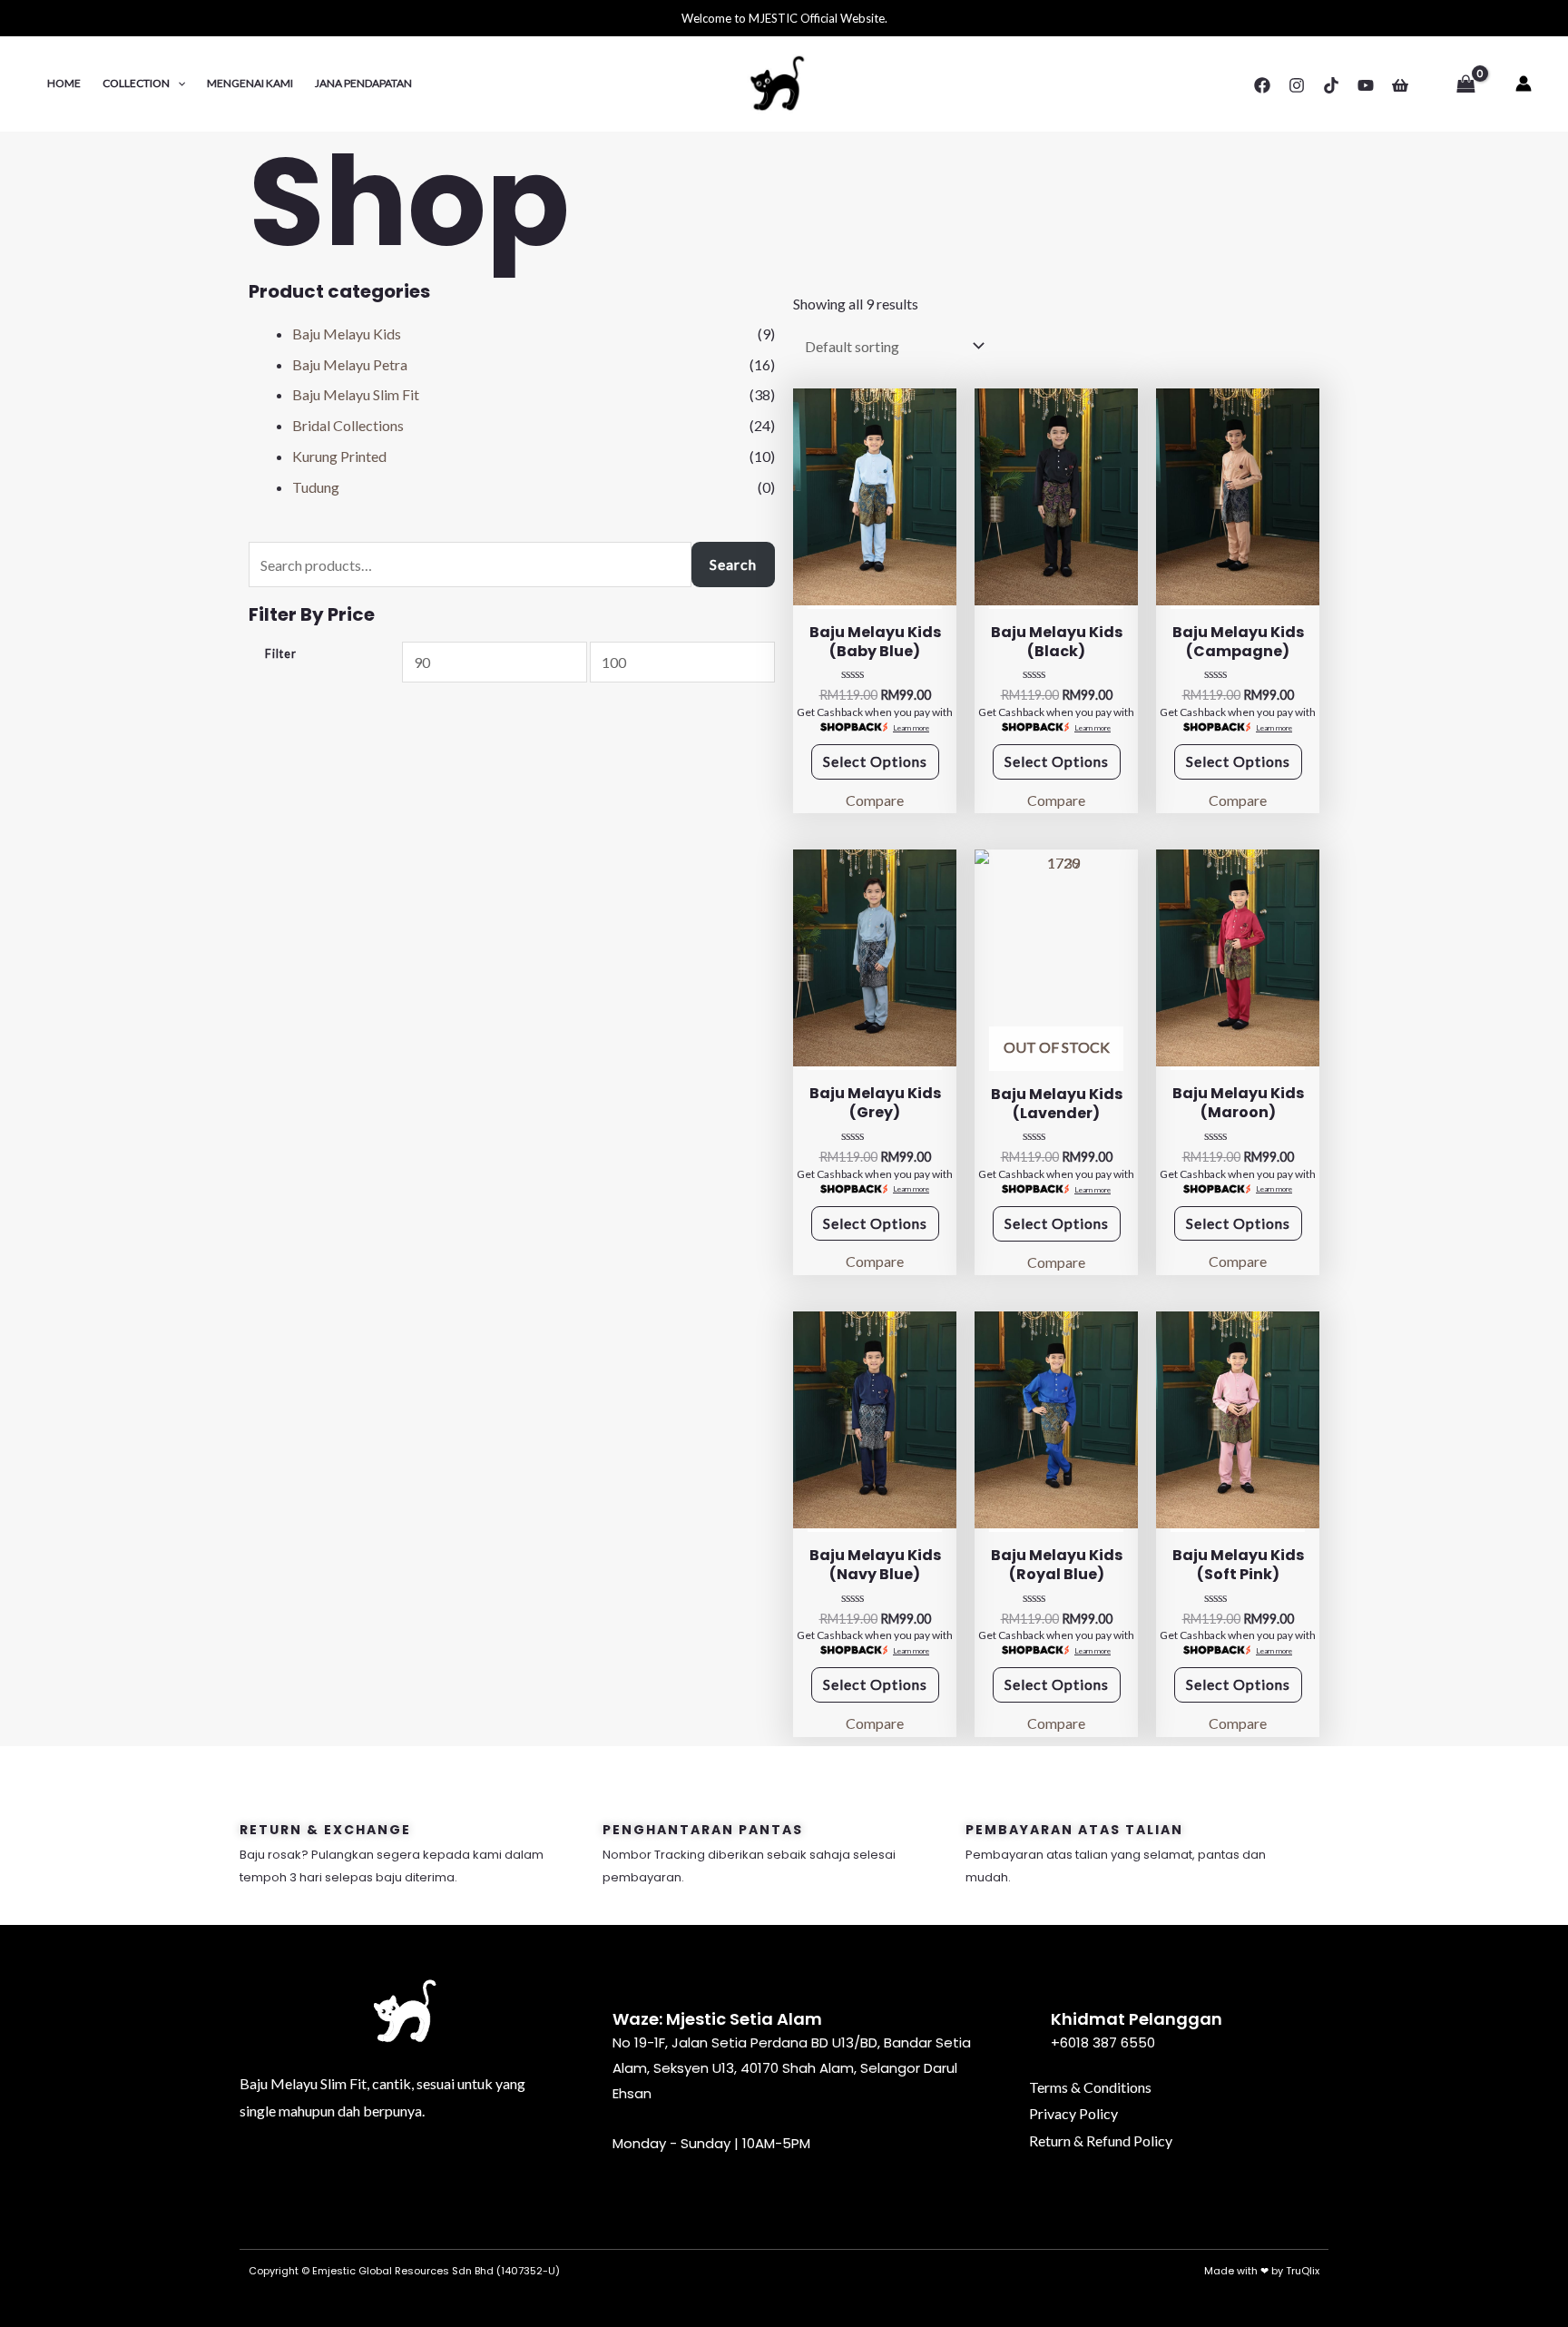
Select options (875, 761)
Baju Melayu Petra (350, 364)
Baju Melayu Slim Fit (356, 394)
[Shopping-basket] (478, 2174)
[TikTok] (1331, 85)
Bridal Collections (348, 425)
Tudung (316, 487)
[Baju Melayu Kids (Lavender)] (1056, 958)
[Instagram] (1297, 85)
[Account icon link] (1524, 83)
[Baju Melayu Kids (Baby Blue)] (875, 497)
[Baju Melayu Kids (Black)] (1056, 497)
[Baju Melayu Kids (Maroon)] (1238, 958)
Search (733, 564)
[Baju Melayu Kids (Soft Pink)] (1238, 1420)
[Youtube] (441, 2174)
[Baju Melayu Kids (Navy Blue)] (875, 1420)
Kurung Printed (339, 456)
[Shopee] (1400, 85)
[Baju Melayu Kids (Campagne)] (1238, 497)
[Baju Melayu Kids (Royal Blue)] (1056, 1420)
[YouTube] (1366, 85)
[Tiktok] (404, 2174)
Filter (281, 654)
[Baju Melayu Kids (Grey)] (875, 958)
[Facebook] (1262, 85)
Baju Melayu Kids (347, 334)
